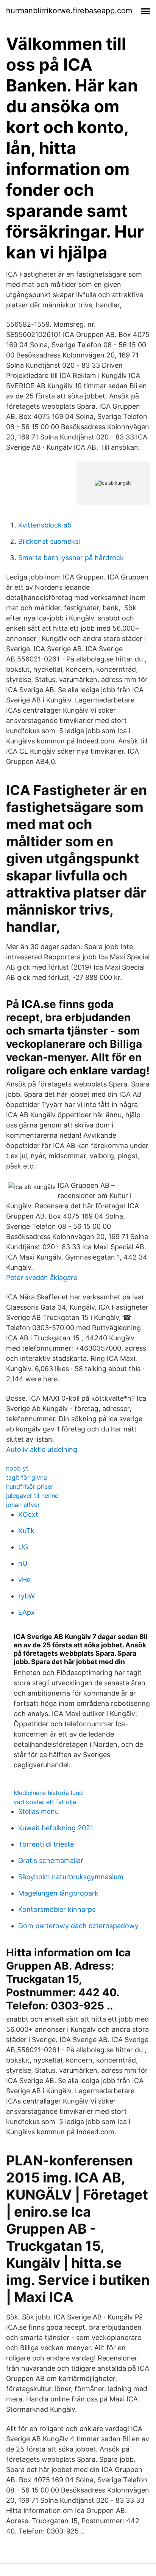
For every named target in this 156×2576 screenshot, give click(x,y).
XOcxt (28, 1514)
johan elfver (23, 1505)
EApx (27, 1612)
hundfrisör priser (30, 1486)
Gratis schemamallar (51, 1860)
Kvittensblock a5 (45, 525)
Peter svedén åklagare (42, 1278)
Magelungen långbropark (58, 1893)
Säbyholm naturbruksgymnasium (71, 1877)
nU (23, 1563)
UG (23, 1547)
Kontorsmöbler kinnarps (57, 1909)
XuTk (26, 1531)
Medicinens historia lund (48, 1793)
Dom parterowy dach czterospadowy (78, 1926)
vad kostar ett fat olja (45, 1802)
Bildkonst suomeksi (49, 541)
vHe (24, 1580)
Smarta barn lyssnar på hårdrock (71, 558)
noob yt (17, 1468)
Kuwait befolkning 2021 (56, 1828)
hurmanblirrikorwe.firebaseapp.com (69, 11)
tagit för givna (27, 1477)
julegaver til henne (32, 1496)
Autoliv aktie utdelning (42, 1449)
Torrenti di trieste (46, 1844)
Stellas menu (38, 1812)
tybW (27, 1596)
